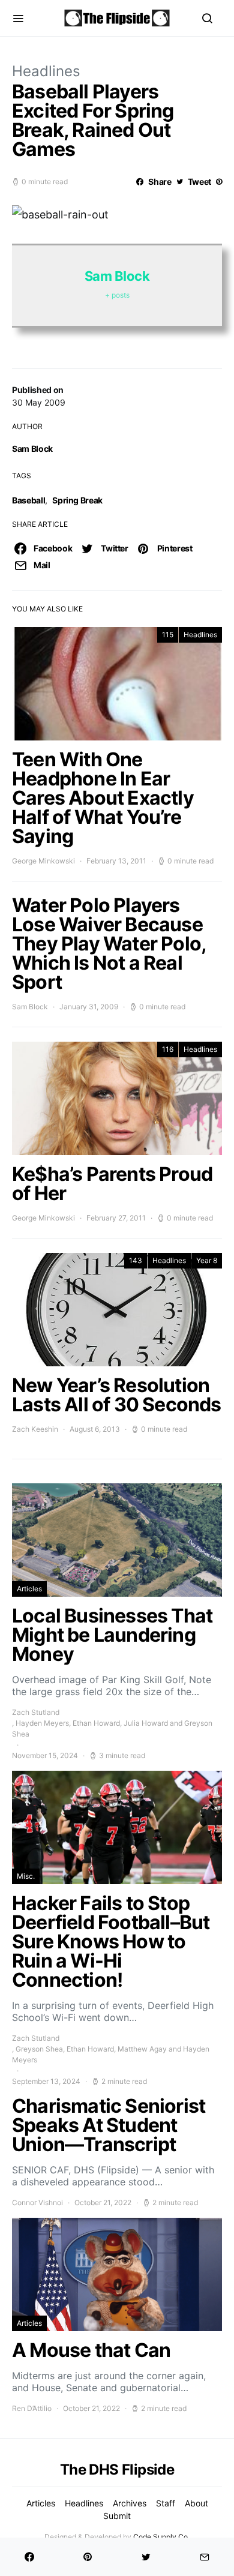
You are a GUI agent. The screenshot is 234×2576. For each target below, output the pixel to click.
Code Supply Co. (161, 2537)
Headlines (46, 71)
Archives (130, 2503)
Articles (29, 1589)
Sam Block (32, 449)
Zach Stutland (36, 1712)
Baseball (28, 500)
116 (168, 1049)
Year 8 (207, 1260)
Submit (117, 2516)
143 (136, 1260)
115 (168, 635)
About (196, 2503)
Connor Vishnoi (37, 2202)
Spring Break (77, 500)
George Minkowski (43, 861)
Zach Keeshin (35, 1429)
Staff (166, 2503)
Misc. (26, 1876)
